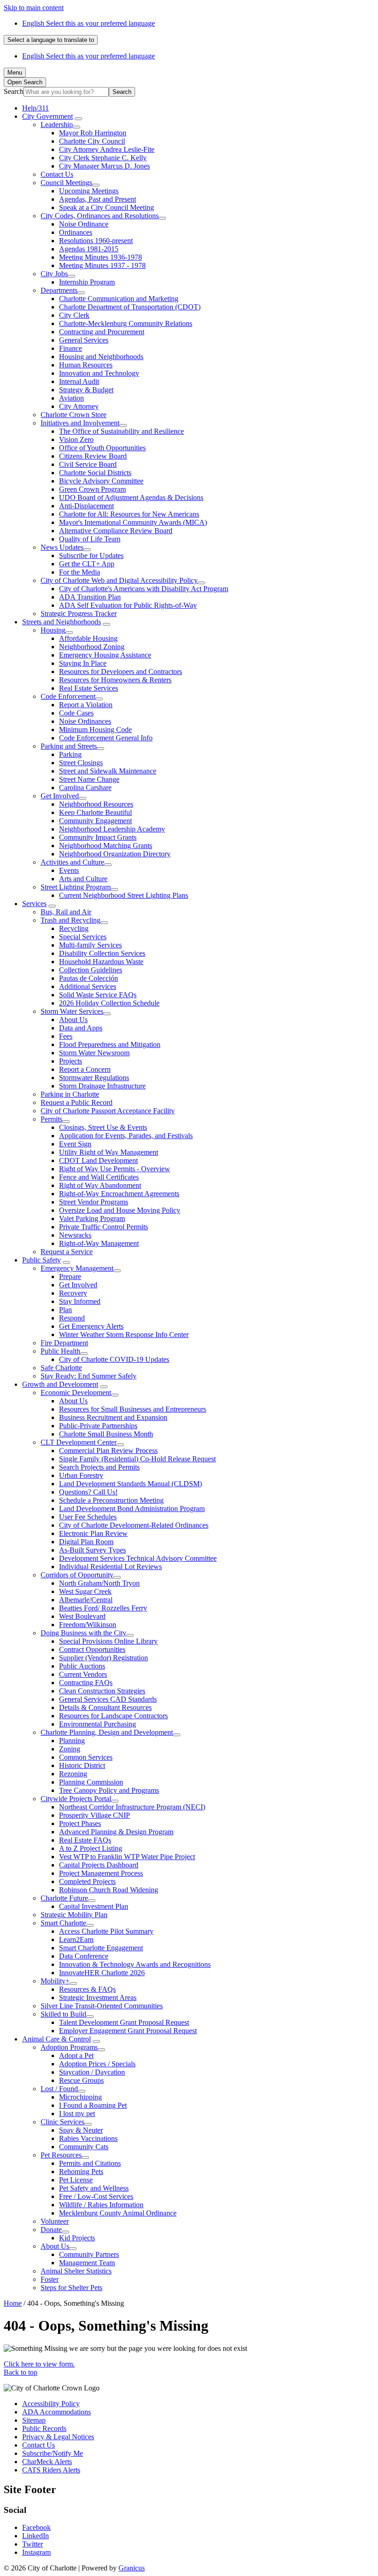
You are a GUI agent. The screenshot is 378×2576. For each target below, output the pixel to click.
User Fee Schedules (88, 1517)
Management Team (87, 2263)
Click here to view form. (39, 2364)
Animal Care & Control (56, 2039)
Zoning (70, 1749)
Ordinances (76, 232)
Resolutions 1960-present (96, 241)
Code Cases (76, 713)
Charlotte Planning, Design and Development (107, 1732)
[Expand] (78, 119)
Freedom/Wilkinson (88, 1625)
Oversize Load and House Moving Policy (120, 1210)
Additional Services (88, 986)
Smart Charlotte (63, 1923)
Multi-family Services (90, 945)
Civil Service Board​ (88, 464)
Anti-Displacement (86, 506)
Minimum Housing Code (95, 730)
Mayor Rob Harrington (93, 133)
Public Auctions (82, 1666)
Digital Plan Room (86, 1542)
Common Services (86, 1757)
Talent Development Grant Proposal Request (124, 2022)
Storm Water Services (72, 1011)
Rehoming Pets (81, 2172)
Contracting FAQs (86, 1683)
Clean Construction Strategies (102, 1691)
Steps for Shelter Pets (71, 2288)
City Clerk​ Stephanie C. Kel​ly (103, 158)
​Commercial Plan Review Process (108, 1451)
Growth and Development (60, 1384)
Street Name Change (89, 779)
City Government (47, 116)
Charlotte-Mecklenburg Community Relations (126, 323)
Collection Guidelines (91, 970)
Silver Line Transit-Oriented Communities (102, 2006)
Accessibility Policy (51, 2404)
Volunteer (55, 2221)
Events (69, 870)
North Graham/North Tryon (99, 1583)
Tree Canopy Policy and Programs (109, 1790)
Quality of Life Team (90, 539)
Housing (53, 630)
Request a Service (67, 1252)
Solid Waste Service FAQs (98, 995)
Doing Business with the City (83, 1633)
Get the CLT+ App (87, 564)
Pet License (76, 2180)
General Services (84, 340)
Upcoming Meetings (89, 191)
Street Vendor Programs (94, 1202)
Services (34, 904)
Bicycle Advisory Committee (101, 481)
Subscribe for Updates (91, 555)
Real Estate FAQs (85, 1840)
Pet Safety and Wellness (94, 2188)
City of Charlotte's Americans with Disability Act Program (144, 589)
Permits (51, 1119)
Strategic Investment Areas (98, 1997)
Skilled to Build (63, 2014)
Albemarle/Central (86, 1600)
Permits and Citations (90, 2163)
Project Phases (80, 1823)
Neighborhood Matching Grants (106, 846)
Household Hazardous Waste (101, 962)
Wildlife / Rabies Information (101, 2205)
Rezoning (73, 1774)
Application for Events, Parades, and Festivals (126, 1136)
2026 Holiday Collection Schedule (109, 1003)
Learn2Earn (76, 1939)
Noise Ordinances (85, 721)
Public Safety (41, 1260)
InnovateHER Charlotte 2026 (102, 1973)
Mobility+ (55, 1981)
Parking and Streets (69, 746)
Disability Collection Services (102, 953)
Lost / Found (59, 2089)
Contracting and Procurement (102, 332)
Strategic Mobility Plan (74, 1915)
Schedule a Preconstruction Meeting (111, 1500)
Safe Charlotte (61, 1368)
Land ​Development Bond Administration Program (132, 1509)
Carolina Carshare (85, 788)
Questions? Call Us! (88, 1492)
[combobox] (51, 40)
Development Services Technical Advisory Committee (138, 1558)
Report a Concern (85, 1069)
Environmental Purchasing (97, 1724)
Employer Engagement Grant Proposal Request (128, 2031)
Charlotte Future (64, 1898)
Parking (70, 754)
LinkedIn (35, 2536)
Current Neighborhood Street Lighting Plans (124, 895)
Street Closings (81, 763)
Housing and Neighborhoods (101, 357)
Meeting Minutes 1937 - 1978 (102, 265)
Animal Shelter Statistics (76, 2271)
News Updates (62, 547)
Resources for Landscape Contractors (113, 1716)
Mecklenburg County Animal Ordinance (118, 2213)
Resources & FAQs (87, 1989)
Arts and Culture (83, 879)
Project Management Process (101, 1873)
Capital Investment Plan (94, 1906)
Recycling (74, 928)
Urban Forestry (81, 1475)
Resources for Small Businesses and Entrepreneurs (133, 1409)
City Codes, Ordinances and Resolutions (100, 216)
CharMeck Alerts (47, 2462)
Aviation (71, 398)
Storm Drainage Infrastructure (102, 1086)
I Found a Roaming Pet (93, 2105)
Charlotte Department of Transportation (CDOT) (130, 307)
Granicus (132, 2568)
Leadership (57, 125)
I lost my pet (77, 2114)
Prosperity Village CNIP (94, 1815)
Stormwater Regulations (94, 1078)
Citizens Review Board (93, 456)
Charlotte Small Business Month (106, 1434)
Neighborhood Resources (96, 804)
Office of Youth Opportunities (102, 448)
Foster (50, 2279)
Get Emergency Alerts (91, 1326)
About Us (73, 1020)
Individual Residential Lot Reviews (110, 1567)
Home (13, 2303)
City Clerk (74, 315)
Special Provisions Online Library (108, 1641)
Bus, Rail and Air (66, 912)
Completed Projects (87, 1881)
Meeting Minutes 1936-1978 (100, 257)
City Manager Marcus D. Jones (104, 166)
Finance (71, 348)
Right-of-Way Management (99, 1243)
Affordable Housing (88, 638)
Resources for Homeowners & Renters (115, 680)
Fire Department (64, 1343)
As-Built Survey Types (92, 1550)
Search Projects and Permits (99, 1467)
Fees (66, 1036)
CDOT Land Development (98, 1160)
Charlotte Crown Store (74, 415)
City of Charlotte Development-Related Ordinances (134, 1525)
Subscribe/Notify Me (53, 2453)
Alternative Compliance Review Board (116, 531)
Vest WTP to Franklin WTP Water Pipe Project (127, 1857)
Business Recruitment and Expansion (113, 1417)
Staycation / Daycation (92, 2072)
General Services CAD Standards (108, 1699)
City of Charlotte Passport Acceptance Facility (108, 1111)
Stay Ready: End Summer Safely (89, 1376)
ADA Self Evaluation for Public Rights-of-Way (128, 605)
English (89, 23)
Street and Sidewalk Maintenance (108, 771)
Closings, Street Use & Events (103, 1127)
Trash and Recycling (71, 920)
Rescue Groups (81, 2080)
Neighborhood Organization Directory (115, 854)
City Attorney (79, 406)
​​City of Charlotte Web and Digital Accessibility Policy (119, 580)
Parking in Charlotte (70, 1094)
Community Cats (84, 2147)
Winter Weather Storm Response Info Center (124, 1335)
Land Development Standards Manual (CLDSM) (130, 1484)
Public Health (60, 1351)
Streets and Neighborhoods (62, 622)
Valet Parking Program (92, 1218)
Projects (71, 1061)
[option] (198, 23)
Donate (51, 2230)
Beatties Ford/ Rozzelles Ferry (103, 1608)
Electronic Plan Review (93, 1533)
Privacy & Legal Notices (58, 2437)
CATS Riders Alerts (51, 2470)
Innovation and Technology (99, 373)
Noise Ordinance (84, 224)
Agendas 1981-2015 (89, 249)
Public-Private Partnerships (98, 1426)
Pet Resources (61, 2155)
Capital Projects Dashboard (99, 1865)
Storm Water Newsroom (94, 1053)
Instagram (36, 2552)
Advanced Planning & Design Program (116, 1832)
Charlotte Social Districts (95, 473)
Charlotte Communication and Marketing (119, 299)
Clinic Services (62, 2122)
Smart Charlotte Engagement (101, 1948)
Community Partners (89, 2254)
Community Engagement (95, 821)
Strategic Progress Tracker (79, 613)
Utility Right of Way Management (109, 1152)
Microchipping (80, 2097)
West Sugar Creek (85, 1591)
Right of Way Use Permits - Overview (115, 1169)
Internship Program (87, 282)
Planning (72, 1741)
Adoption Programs (69, 2047)
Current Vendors (83, 1674)
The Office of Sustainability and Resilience (121, 431)
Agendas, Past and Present (97, 199)
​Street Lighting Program (76, 887)
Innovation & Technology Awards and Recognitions (135, 1964)
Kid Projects (77, 2238)
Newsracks (75, 1235)
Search (14, 91)
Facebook (36, 2527)
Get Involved (60, 796)
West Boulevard (82, 1616)
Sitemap (34, 2420)
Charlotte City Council (92, 141)
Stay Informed (80, 1301)
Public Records (44, 2428)
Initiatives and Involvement (80, 423)
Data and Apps (81, 1028)
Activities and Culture (72, 862)
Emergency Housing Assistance (105, 655)
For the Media (80, 572)
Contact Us (57, 174)
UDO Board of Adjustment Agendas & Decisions (131, 497)
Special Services (83, 937)
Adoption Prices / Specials (97, 2064)
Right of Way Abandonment (100, 1185)
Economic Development (76, 1393)
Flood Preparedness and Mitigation (110, 1044)
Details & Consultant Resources (105, 1707)
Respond (72, 1318)
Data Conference (84, 1956)
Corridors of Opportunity (77, 1575)
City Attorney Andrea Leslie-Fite (107, 149)
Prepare (70, 1276)
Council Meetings (66, 183)
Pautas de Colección (89, 978)
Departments (59, 290)
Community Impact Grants (98, 837)
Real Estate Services (89, 688)
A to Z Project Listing (91, 1848)
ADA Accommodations (56, 2412)
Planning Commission (91, 1782)
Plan (65, 1310)
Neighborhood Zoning (92, 647)
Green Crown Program (92, 489)
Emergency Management (77, 1268)
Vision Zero (76, 439)
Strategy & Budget (86, 390)
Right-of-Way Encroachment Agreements (119, 1194)
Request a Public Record (77, 1102)
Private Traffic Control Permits (103, 1227)
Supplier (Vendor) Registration (103, 1658)
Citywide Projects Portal (76, 1799)
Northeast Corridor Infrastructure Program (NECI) (132, 1807)
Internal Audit (79, 381)
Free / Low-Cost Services (96, 2196)
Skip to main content (34, 8)
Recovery (73, 1293)
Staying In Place (83, 663)
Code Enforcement (68, 696)
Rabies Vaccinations (88, 2138)
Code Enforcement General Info (106, 738)
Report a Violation (86, 705)
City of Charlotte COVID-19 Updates (114, 1359)
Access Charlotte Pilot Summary (106, 1931)
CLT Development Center (79, 1442)
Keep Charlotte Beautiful (95, 812)
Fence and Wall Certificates (99, 1177)
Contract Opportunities (92, 1649)
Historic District (82, 1765)
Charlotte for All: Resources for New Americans (129, 514)
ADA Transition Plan (90, 597)
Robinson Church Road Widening (109, 1890)
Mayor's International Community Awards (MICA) (133, 522)
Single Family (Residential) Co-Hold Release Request (137, 1459)
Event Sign (75, 1144)
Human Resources (86, 365)
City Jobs (54, 274)
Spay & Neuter (81, 2130)
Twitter (32, 2544)
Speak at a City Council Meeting (106, 207)
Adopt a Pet (76, 2056)
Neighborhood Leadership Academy (112, 829)
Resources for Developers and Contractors (121, 672)
